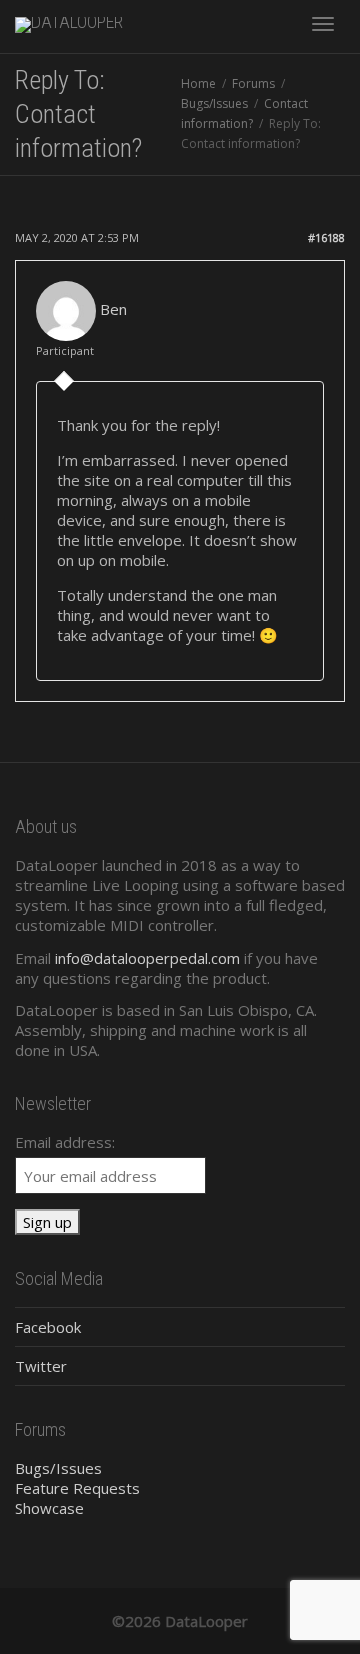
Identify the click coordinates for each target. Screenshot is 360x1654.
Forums (253, 83)
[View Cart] (271, 22)
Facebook (48, 1327)
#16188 (326, 237)
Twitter (41, 1366)
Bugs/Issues (214, 103)
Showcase (49, 1508)
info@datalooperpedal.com (147, 958)
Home (198, 83)
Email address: (65, 1142)
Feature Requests (77, 1488)
